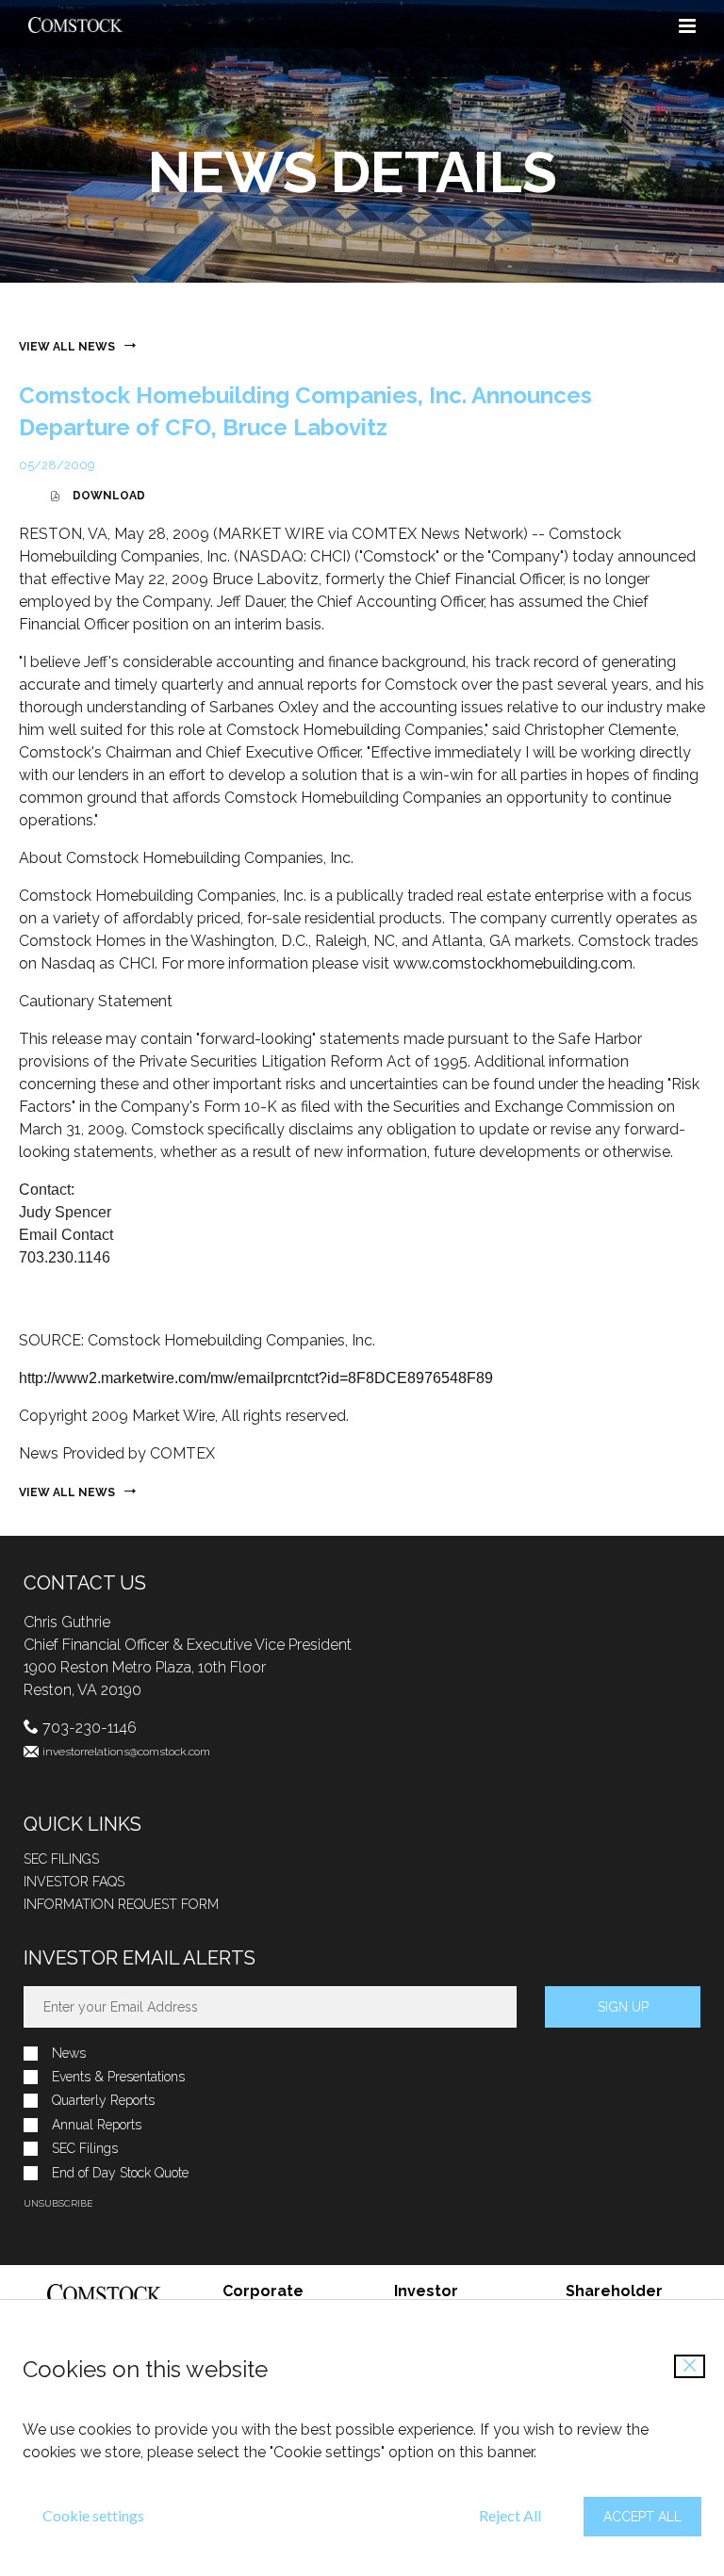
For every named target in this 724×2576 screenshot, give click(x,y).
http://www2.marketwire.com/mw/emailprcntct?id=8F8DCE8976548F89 (256, 1378)
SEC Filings (61, 1859)
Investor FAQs (74, 1882)
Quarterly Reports (103, 2101)
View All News (67, 347)
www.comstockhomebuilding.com (513, 963)
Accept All (642, 2517)
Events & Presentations (118, 2077)
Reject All (510, 2515)
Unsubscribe (58, 2203)
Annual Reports (97, 2125)
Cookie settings (93, 2515)
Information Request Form (121, 1904)
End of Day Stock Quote (120, 2173)
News (69, 2054)
